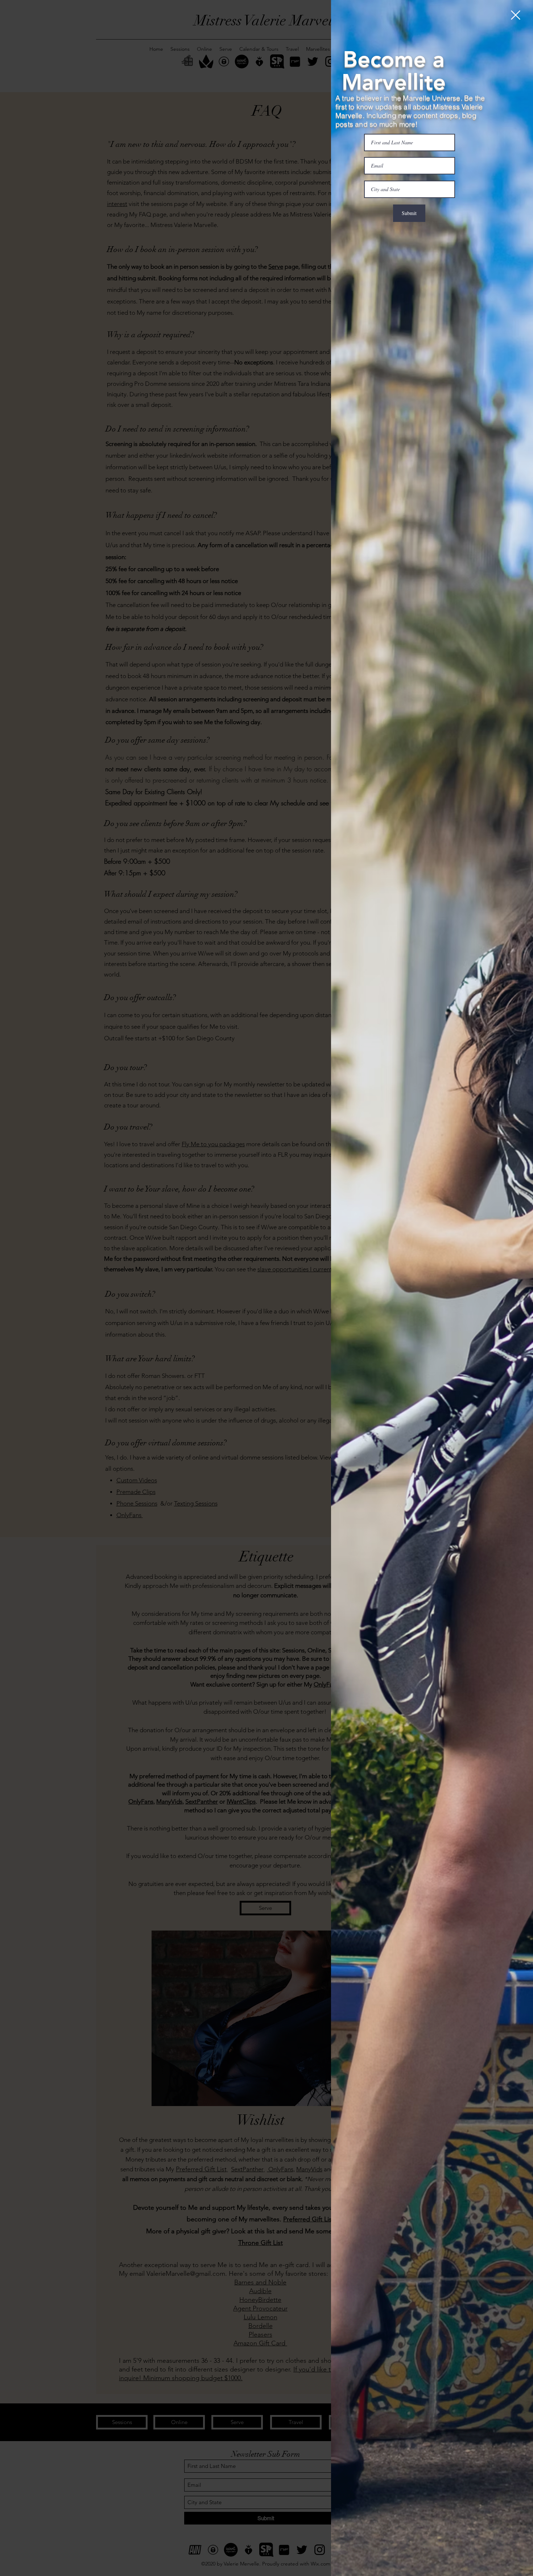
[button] (516, 15)
